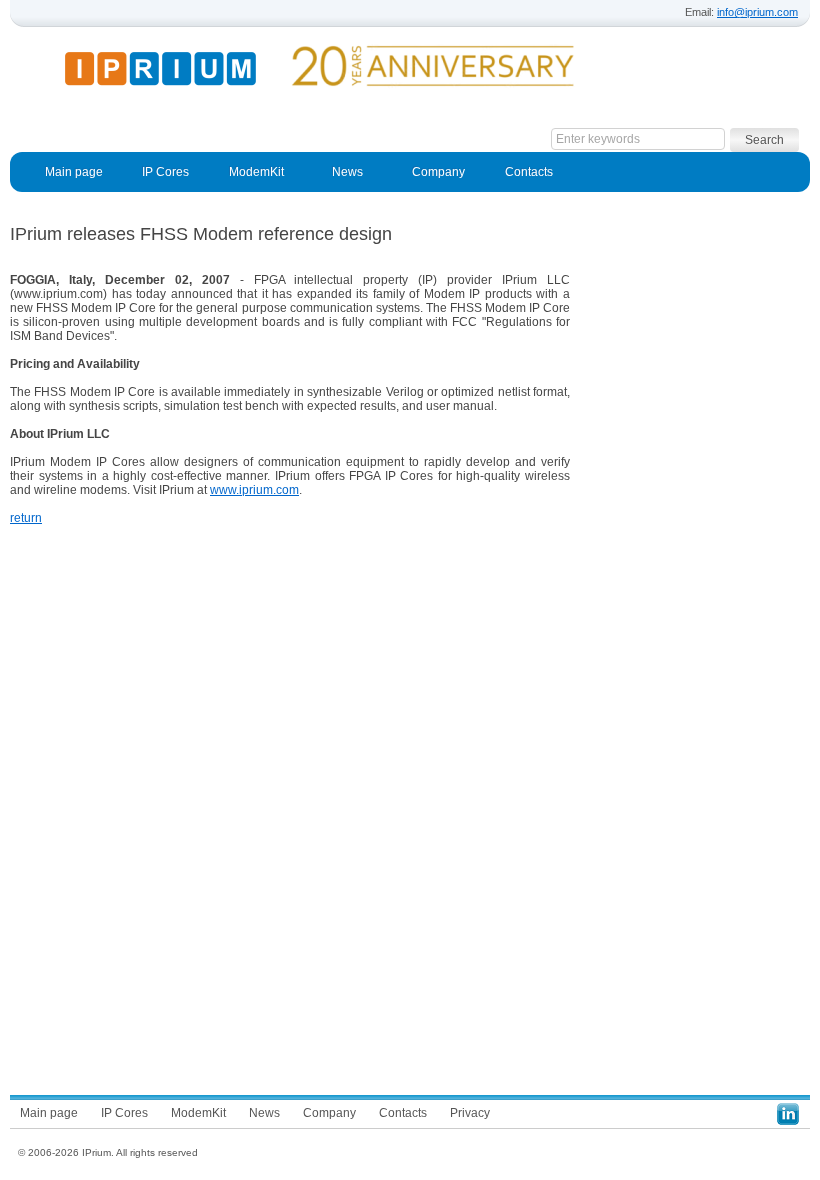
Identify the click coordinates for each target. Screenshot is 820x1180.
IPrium (176, 69)
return (26, 518)
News (347, 172)
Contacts (529, 172)
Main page (74, 172)
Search (764, 140)
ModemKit (256, 172)
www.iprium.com (254, 490)
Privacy (470, 1113)
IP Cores (165, 172)
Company (438, 172)
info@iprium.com (757, 12)
